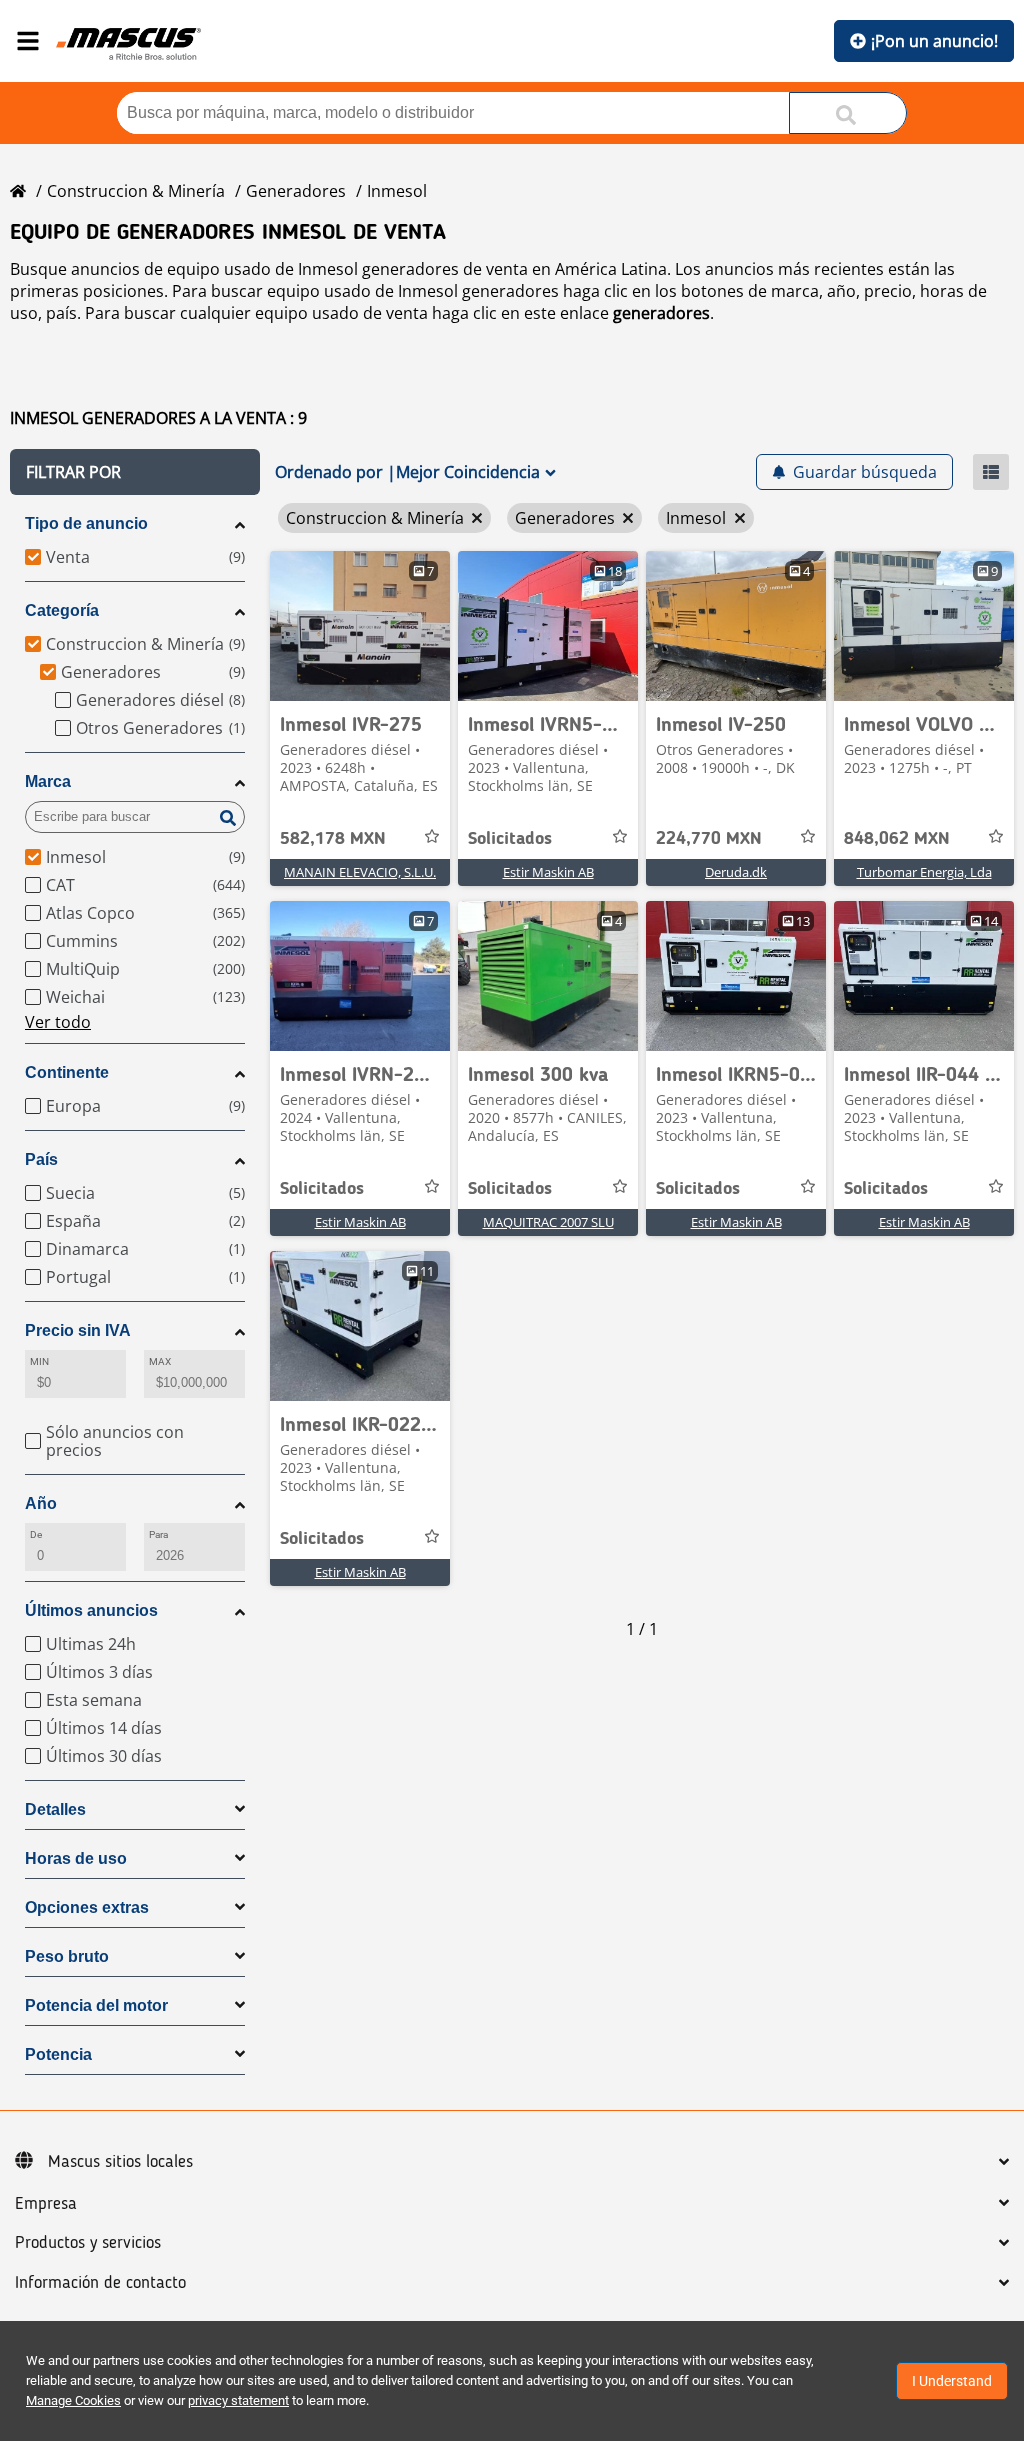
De (36, 1534)
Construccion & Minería (136, 191)
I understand (952, 2381)
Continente (67, 1072)
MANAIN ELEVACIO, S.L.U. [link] (360, 872)
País (41, 1159)
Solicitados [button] (510, 839)
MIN (39, 1361)
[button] (135, 472)
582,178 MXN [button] (333, 839)
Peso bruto (67, 1956)
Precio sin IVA (78, 1330)
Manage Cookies (73, 2400)
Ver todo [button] (58, 1022)
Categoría (62, 610)
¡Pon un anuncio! (934, 41)
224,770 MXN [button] (709, 839)
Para (158, 1534)
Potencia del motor (96, 2005)
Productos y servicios (88, 2243)
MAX (160, 1361)
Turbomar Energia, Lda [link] (924, 872)
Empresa (46, 2204)
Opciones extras (87, 1907)
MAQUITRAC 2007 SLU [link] (548, 1222)
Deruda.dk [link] (736, 872)
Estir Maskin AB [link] (548, 872)
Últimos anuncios (91, 1610)
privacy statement (238, 2400)
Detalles (55, 1809)
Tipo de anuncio (86, 523)
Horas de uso (76, 1858)
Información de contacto (100, 2283)
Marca (48, 781)
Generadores (296, 191)
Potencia (58, 2054)
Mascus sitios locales (120, 2162)
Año (41, 1503)
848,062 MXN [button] (897, 839)
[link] (360, 626)
